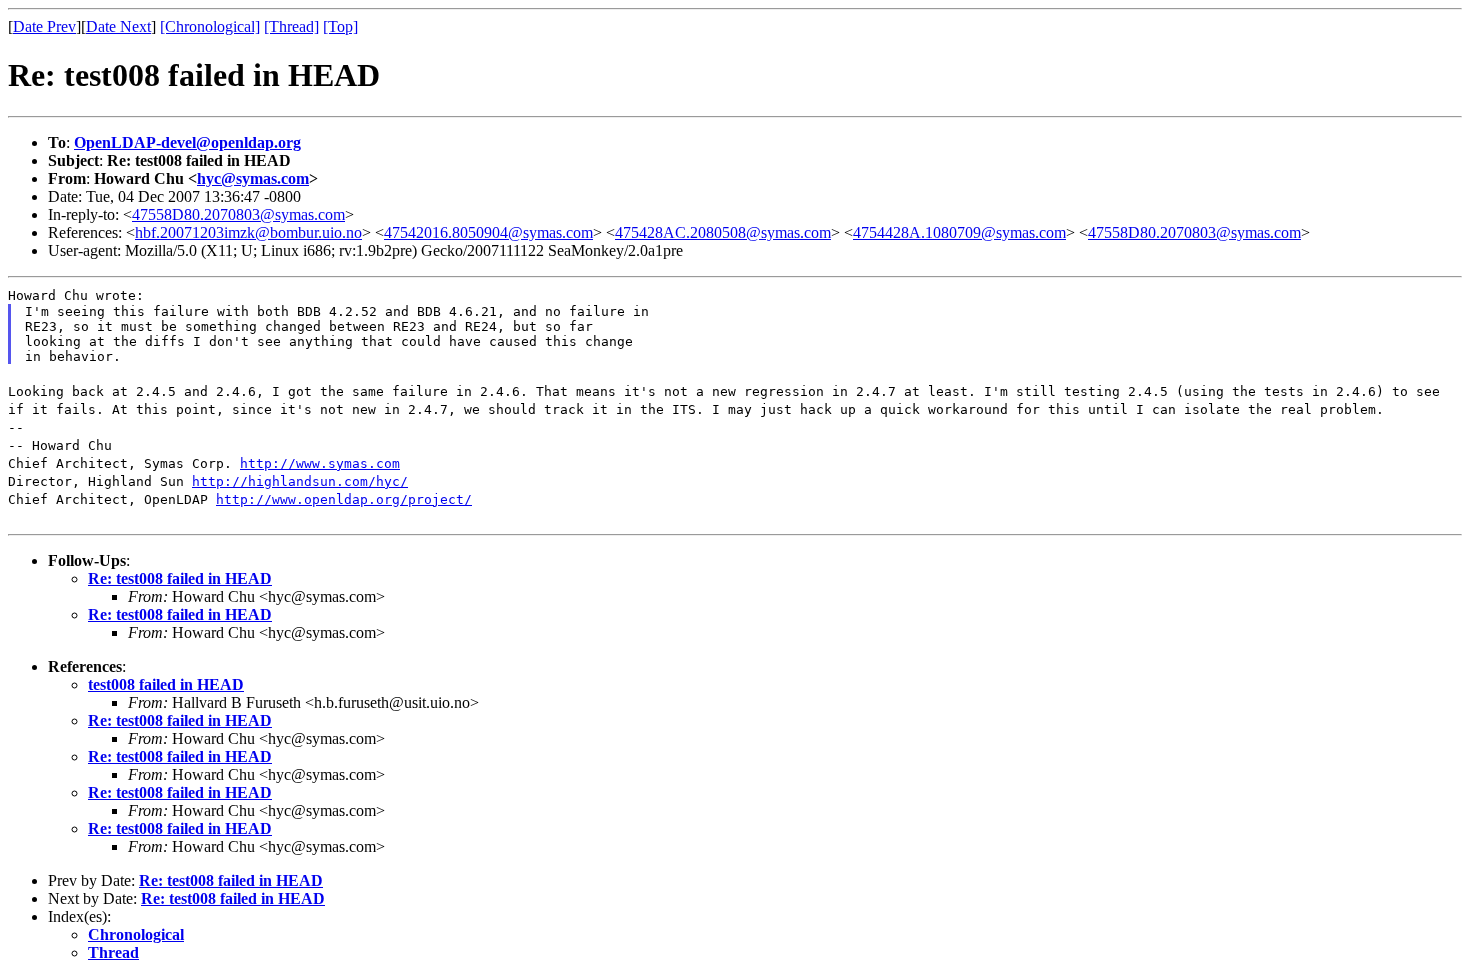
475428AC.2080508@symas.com (723, 232)
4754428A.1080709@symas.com (959, 232)
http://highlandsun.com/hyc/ (300, 481)
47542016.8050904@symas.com (488, 232)
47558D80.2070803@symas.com (238, 214)
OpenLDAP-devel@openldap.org (187, 142)
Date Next (118, 26)
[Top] (340, 26)
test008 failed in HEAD (166, 684)
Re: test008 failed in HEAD (180, 578)
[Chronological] (210, 26)
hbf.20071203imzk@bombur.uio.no (248, 232)
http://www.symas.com (320, 463)
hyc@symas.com (253, 178)
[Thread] (291, 26)
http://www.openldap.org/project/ (344, 499)
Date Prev (44, 26)
